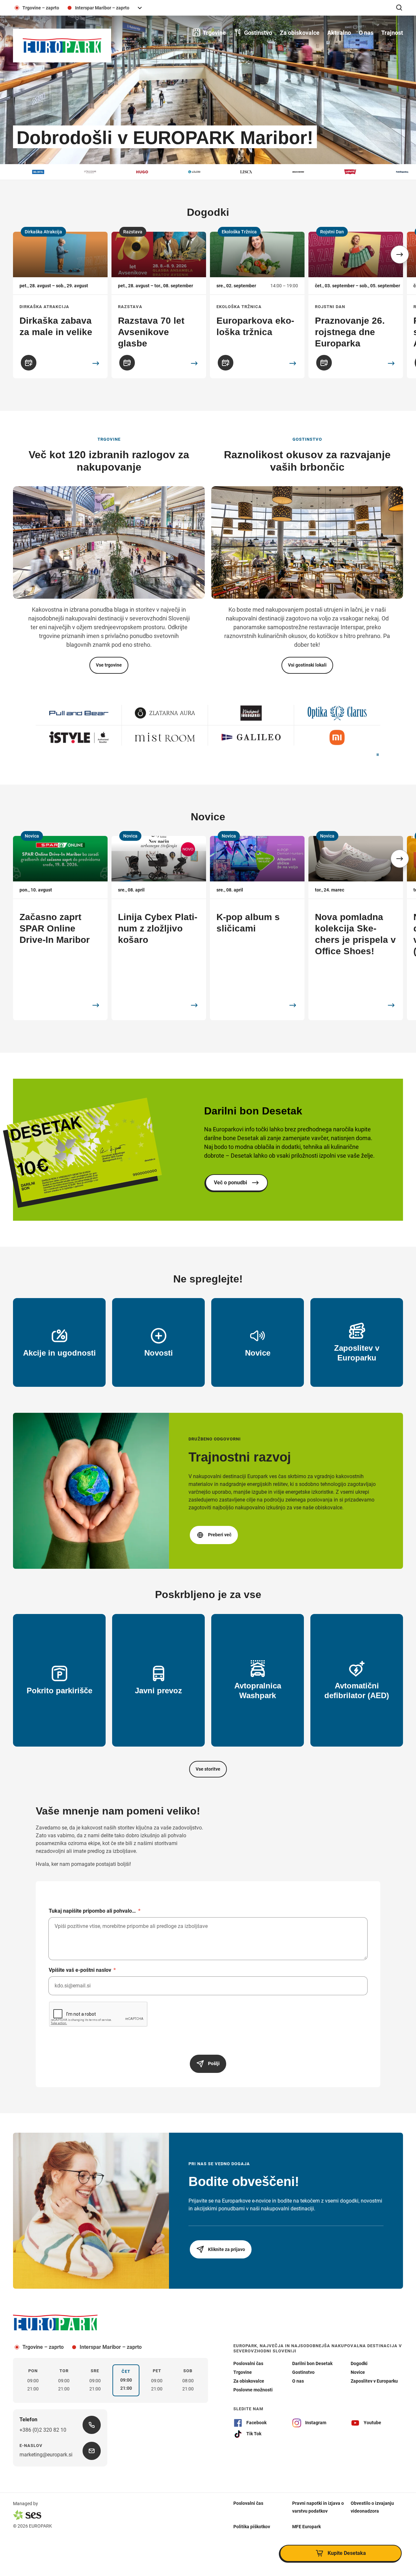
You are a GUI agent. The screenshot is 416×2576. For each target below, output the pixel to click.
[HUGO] (72, 172)
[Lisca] (176, 172)
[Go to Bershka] (165, 713)
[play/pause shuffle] (378, 755)
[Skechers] (228, 172)
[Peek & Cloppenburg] (332, 172)
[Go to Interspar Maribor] (79, 737)
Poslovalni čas (248, 2503)
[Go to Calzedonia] (79, 713)
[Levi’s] (280, 172)
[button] (400, 254)
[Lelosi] (124, 172)
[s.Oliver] (384, 172)
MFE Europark (306, 2527)
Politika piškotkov (252, 2527)
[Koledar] (29, 363)
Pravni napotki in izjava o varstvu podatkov (318, 2507)
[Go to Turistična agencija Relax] (337, 737)
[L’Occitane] (20, 172)
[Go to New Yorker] (165, 737)
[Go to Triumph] (251, 737)
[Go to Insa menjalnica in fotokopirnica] (337, 713)
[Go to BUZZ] (251, 713)
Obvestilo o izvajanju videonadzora (372, 2507)
